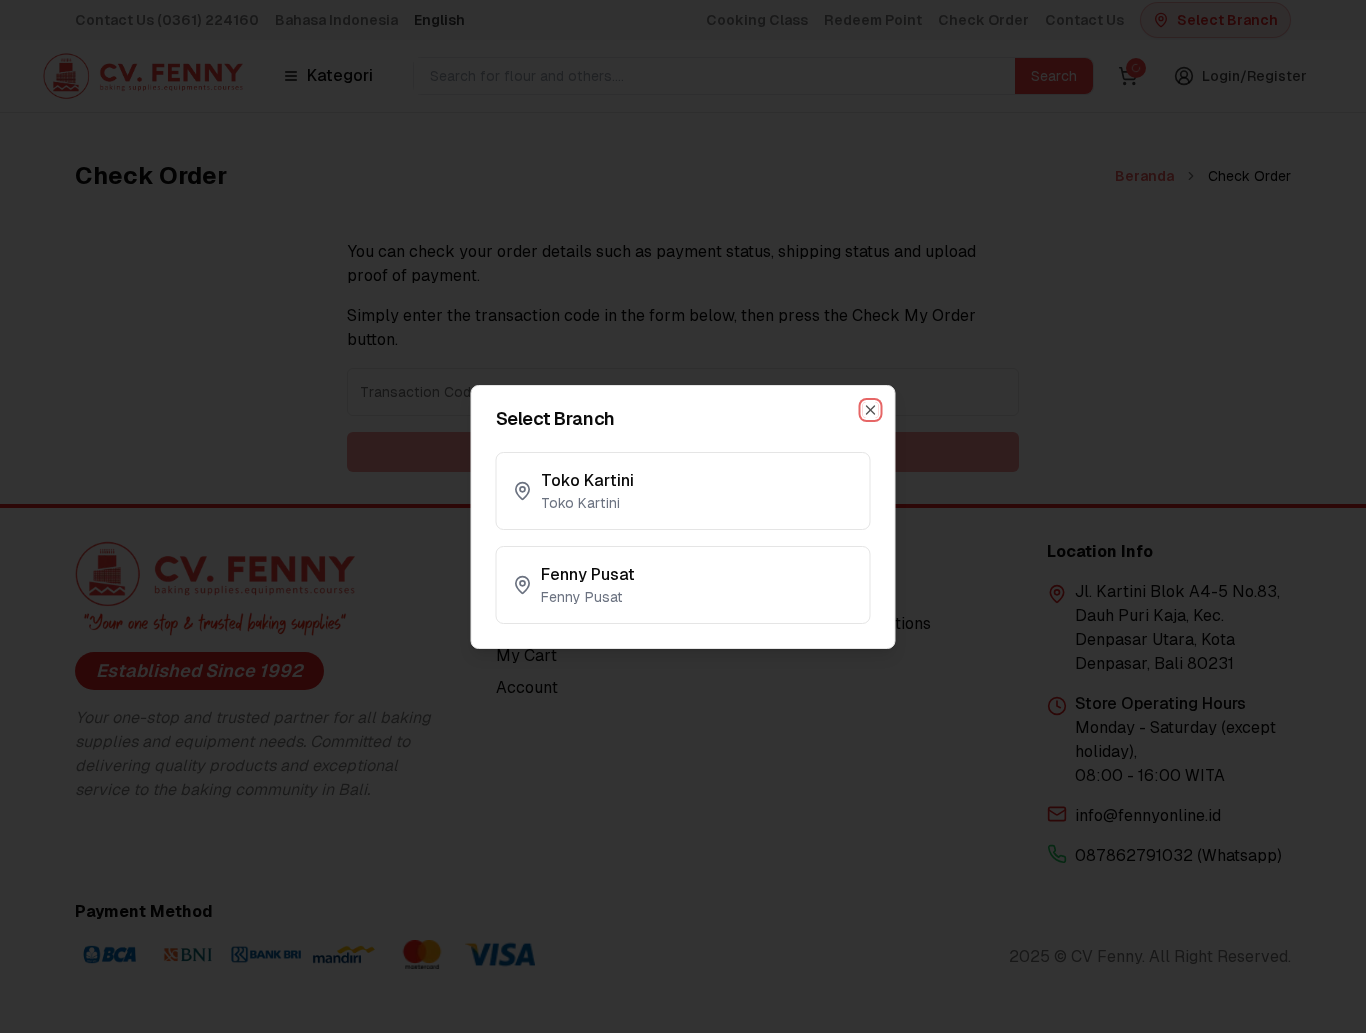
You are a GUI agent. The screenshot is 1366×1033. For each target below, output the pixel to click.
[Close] (871, 410)
